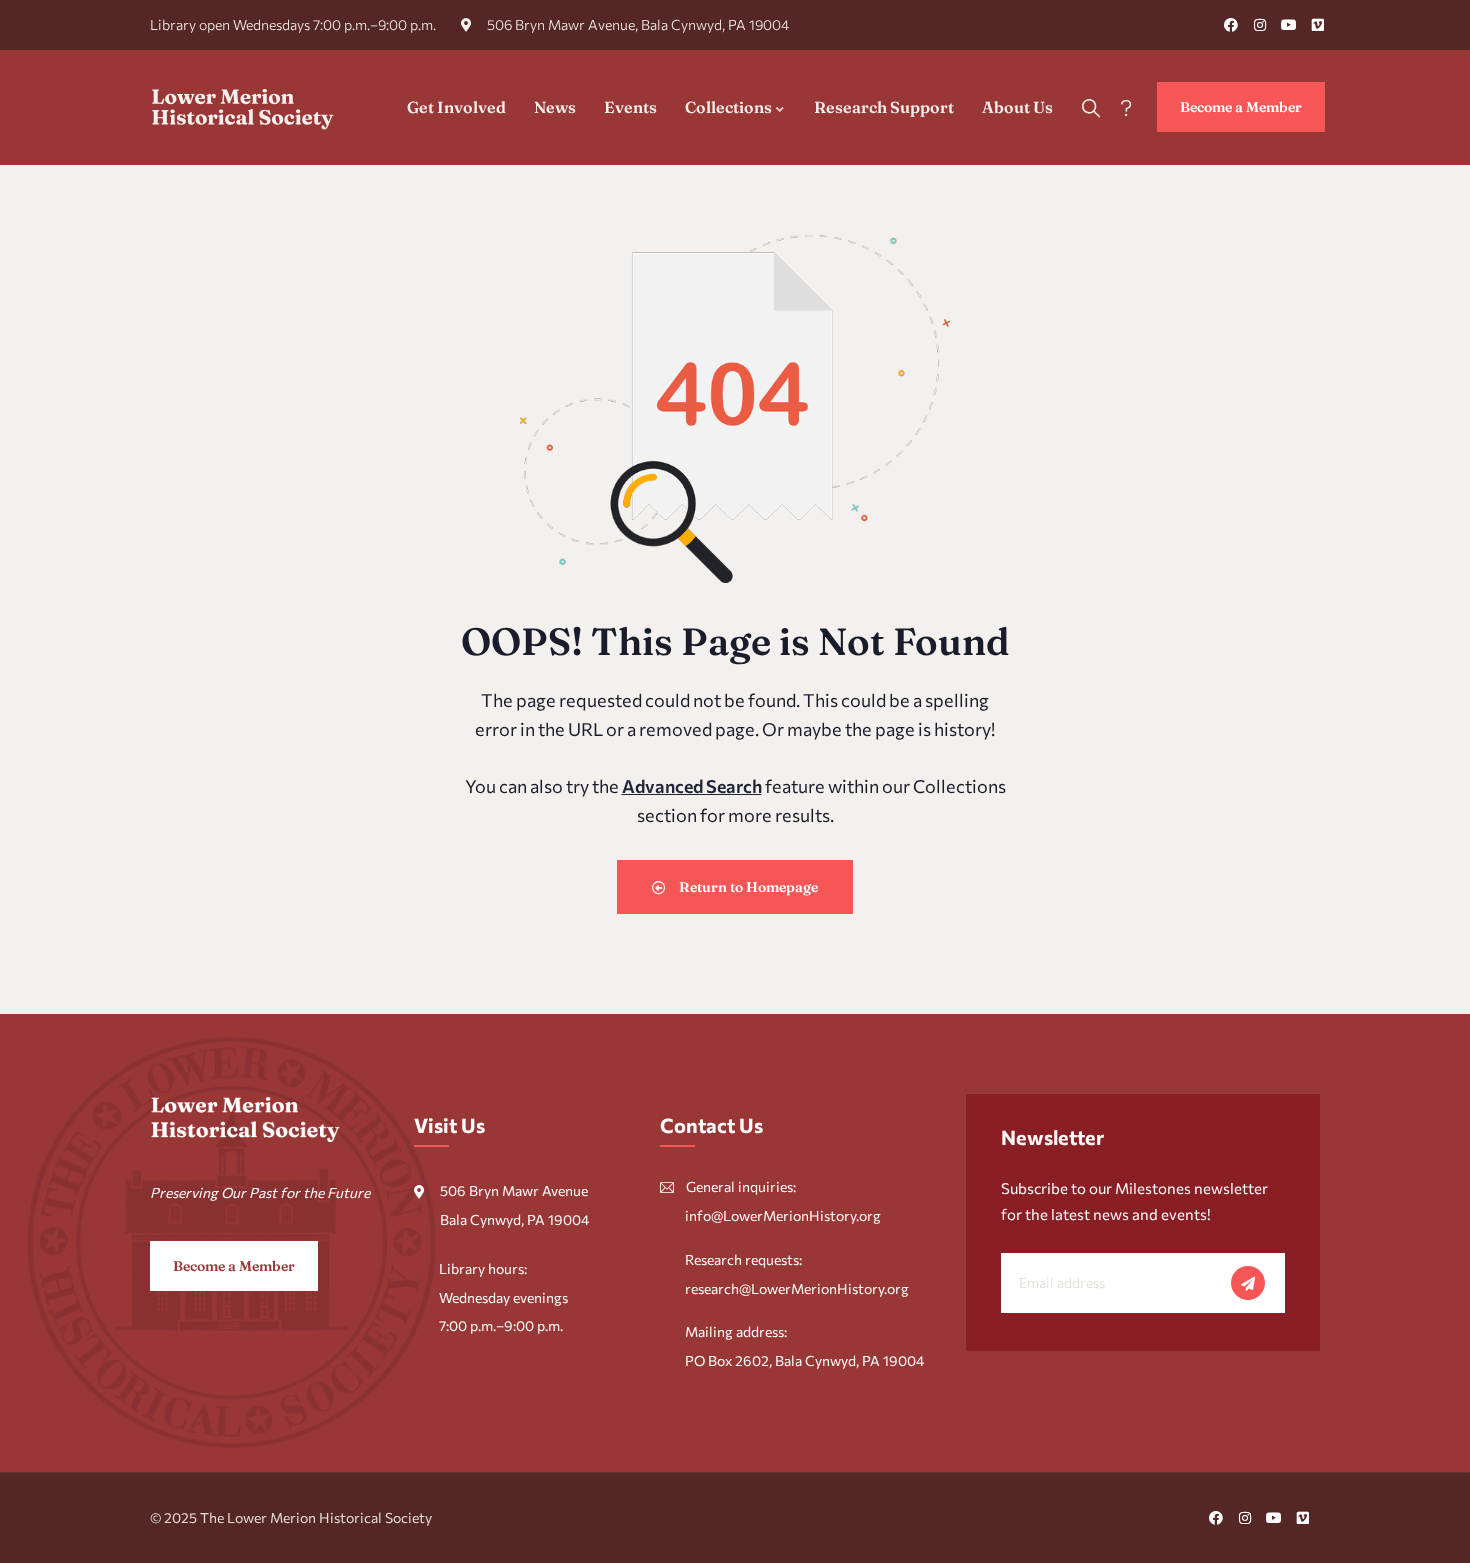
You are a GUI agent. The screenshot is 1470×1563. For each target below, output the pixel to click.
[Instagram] (1260, 25)
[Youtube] (1289, 25)
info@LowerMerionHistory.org (783, 1215)
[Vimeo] (1318, 25)
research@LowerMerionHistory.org (797, 1288)
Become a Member (1241, 107)
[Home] (243, 107)
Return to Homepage (747, 887)
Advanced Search (692, 786)
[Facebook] (1231, 25)
